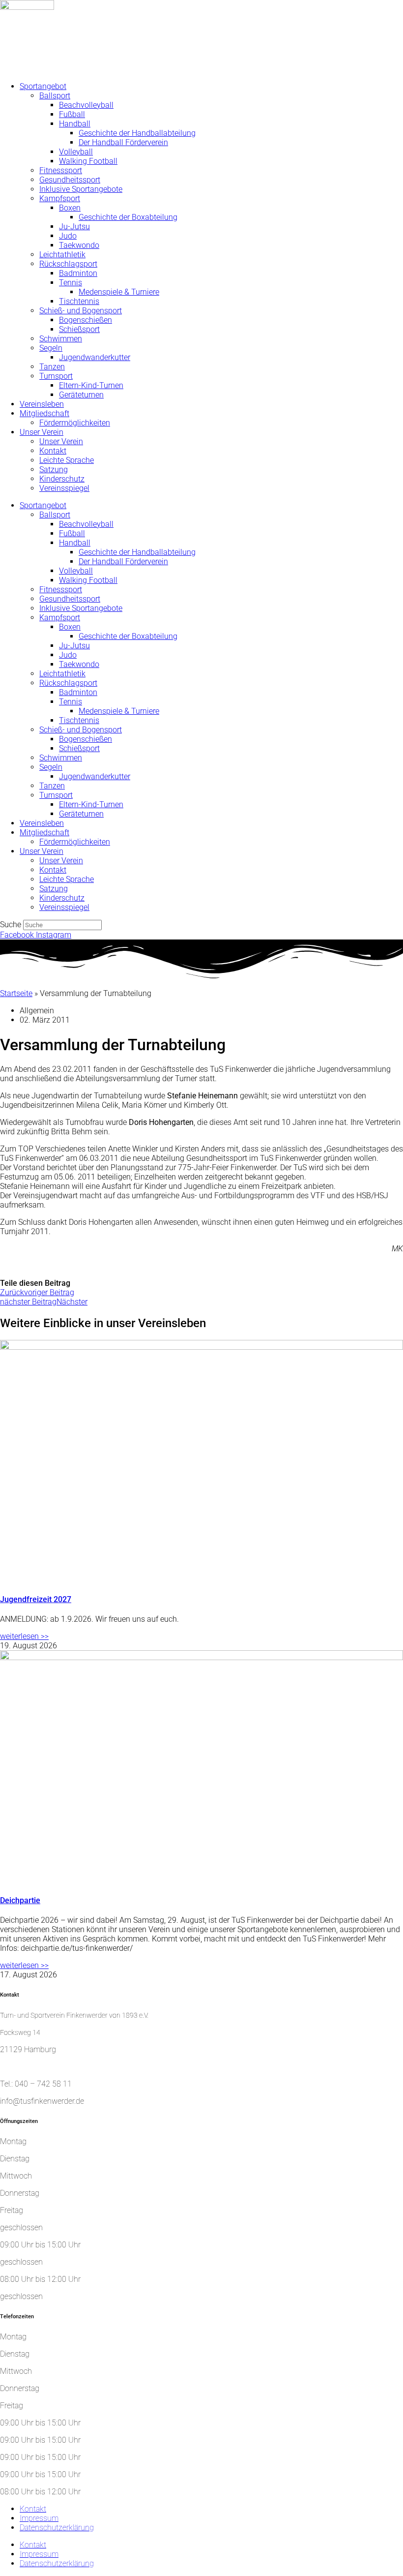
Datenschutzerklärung (57, 2528)
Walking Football (88, 161)
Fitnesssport (61, 170)
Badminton (78, 273)
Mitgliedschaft (44, 413)
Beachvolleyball (86, 105)
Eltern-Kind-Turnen (91, 385)
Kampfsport (60, 198)
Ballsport (55, 96)
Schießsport (79, 329)
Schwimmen (61, 339)
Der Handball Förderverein (123, 142)
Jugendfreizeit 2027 (36, 1599)
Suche (11, 924)
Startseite (16, 993)
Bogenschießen (86, 320)
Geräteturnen (81, 395)
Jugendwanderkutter (95, 357)
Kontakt (53, 451)
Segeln (51, 348)
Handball (75, 124)
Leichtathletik (62, 255)
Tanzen (52, 367)
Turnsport (56, 376)
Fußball (72, 114)
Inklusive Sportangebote (81, 189)
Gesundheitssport (70, 180)
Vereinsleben (42, 404)
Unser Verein (42, 432)
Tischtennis (79, 301)
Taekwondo (79, 245)
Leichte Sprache (67, 460)
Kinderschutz (62, 479)
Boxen (70, 208)
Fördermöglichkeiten (75, 423)
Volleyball (76, 152)
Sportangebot (43, 86)
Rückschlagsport (68, 264)
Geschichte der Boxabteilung (128, 217)
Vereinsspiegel (64, 488)
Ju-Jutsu (74, 227)
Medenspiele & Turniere (119, 292)
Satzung (54, 470)
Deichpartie (20, 1900)
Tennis (71, 283)
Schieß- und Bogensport (81, 311)
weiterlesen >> (24, 1636)
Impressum (39, 2518)
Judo (68, 236)
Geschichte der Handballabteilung (137, 133)
